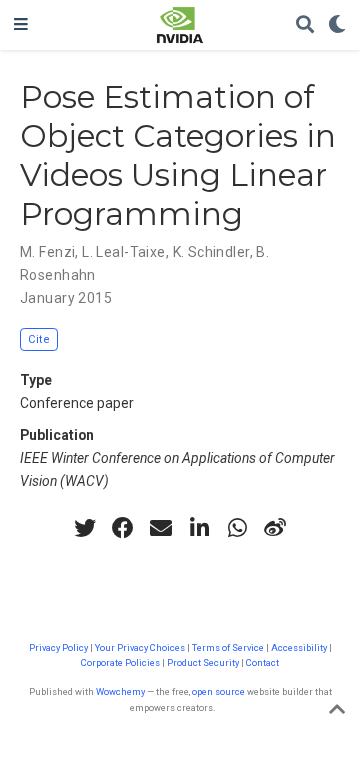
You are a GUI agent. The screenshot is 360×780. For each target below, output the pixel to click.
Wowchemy (120, 691)
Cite (39, 339)
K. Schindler (211, 252)
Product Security (203, 662)
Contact (262, 662)
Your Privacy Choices (140, 647)
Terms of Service (228, 647)
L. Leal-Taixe (123, 252)
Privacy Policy (58, 647)
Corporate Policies (120, 662)
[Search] (305, 25)
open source (218, 691)
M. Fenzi (47, 252)
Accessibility (299, 647)
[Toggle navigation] (21, 25)
